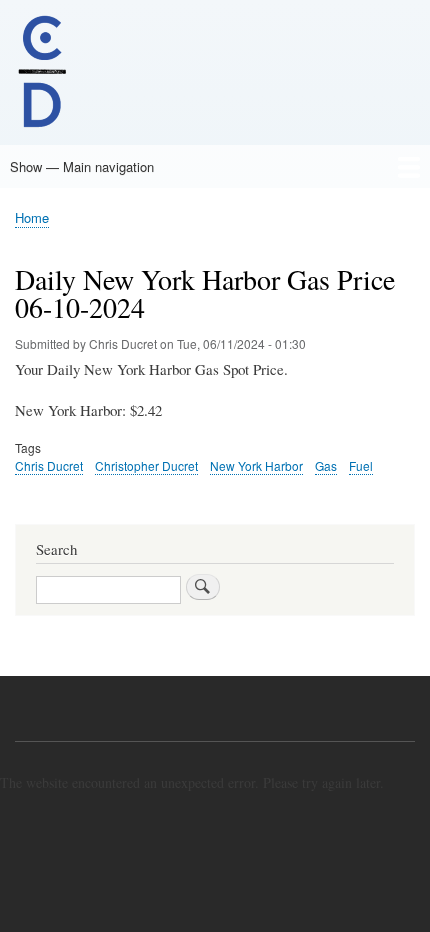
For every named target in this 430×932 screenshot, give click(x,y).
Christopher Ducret (146, 465)
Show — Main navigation (82, 166)
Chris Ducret (49, 465)
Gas (326, 465)
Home (32, 217)
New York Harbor (256, 465)
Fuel (361, 465)
